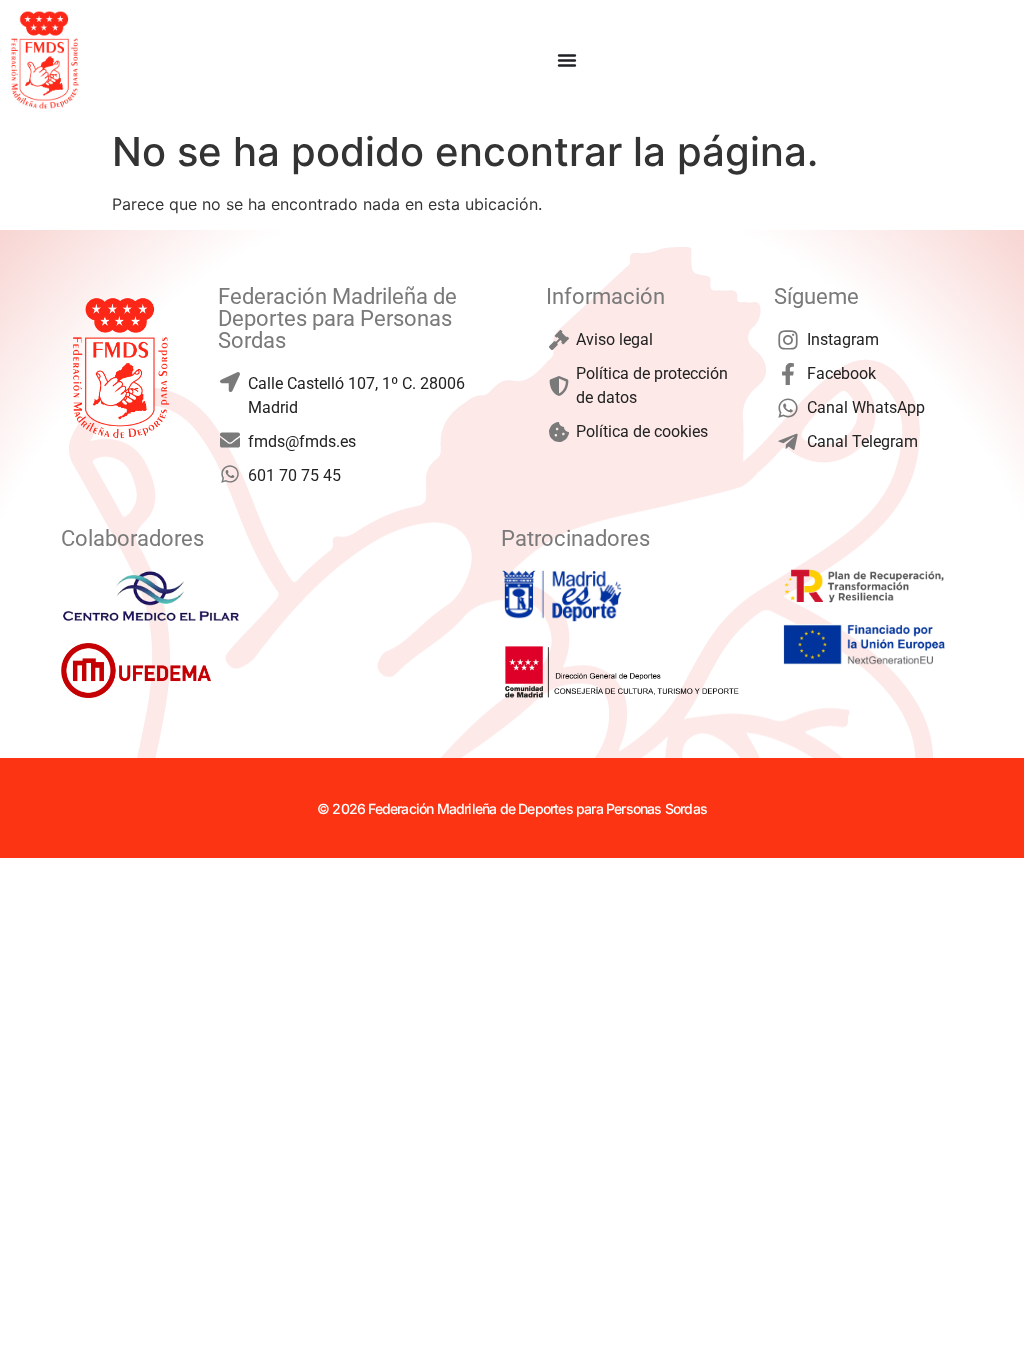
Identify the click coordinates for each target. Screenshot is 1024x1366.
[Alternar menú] (567, 60)
